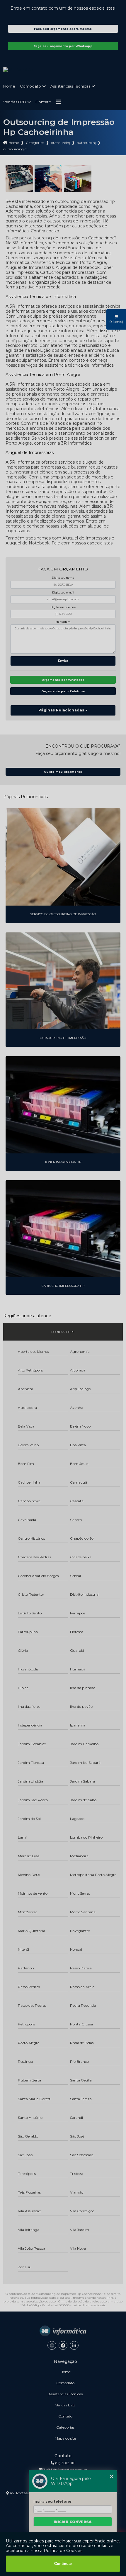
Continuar (63, 2564)
